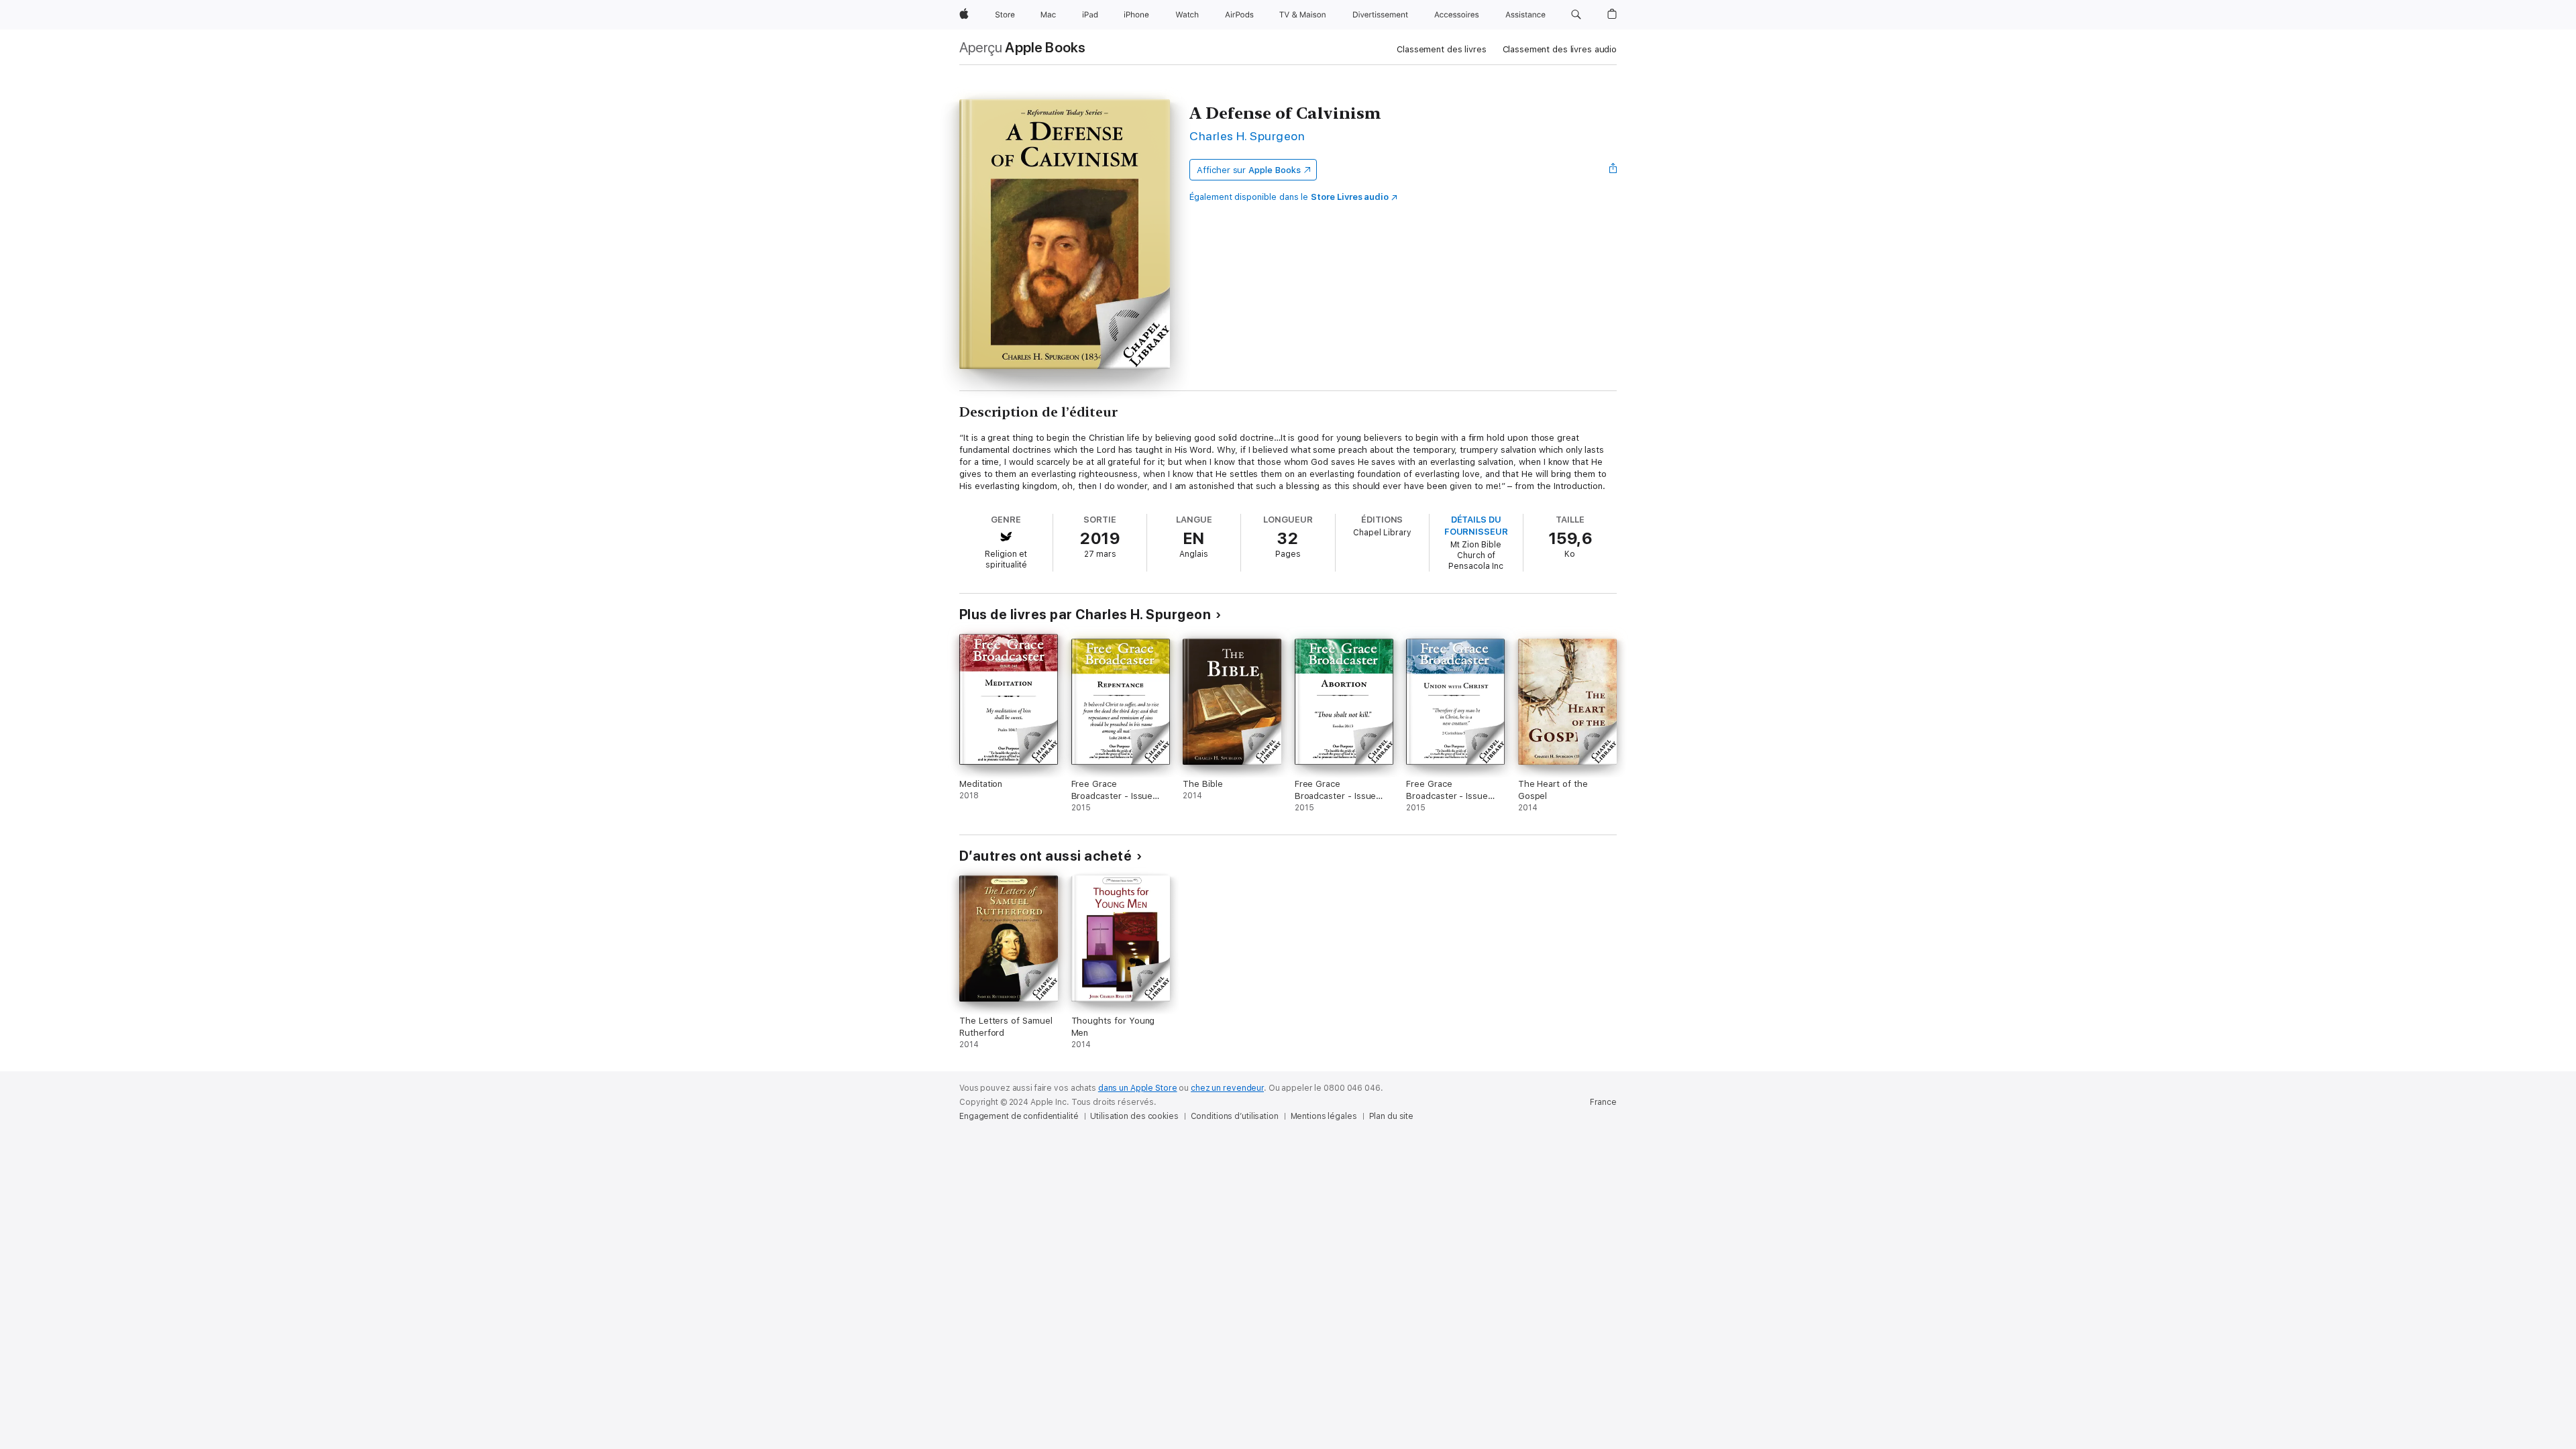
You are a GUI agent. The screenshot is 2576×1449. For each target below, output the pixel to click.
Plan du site (1392, 1116)
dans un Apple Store (1138, 1088)
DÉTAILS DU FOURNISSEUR (1476, 526)
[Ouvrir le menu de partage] (1613, 170)
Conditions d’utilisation (1235, 1116)
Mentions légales (1324, 1116)
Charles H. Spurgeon (1247, 136)
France (1603, 1102)
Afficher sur (1248, 170)
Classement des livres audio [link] (1560, 49)
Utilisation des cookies (1134, 1116)
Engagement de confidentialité (1019, 1116)
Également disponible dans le (1289, 197)
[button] (1576, 15)
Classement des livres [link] (1441, 49)
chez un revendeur (1227, 1088)
